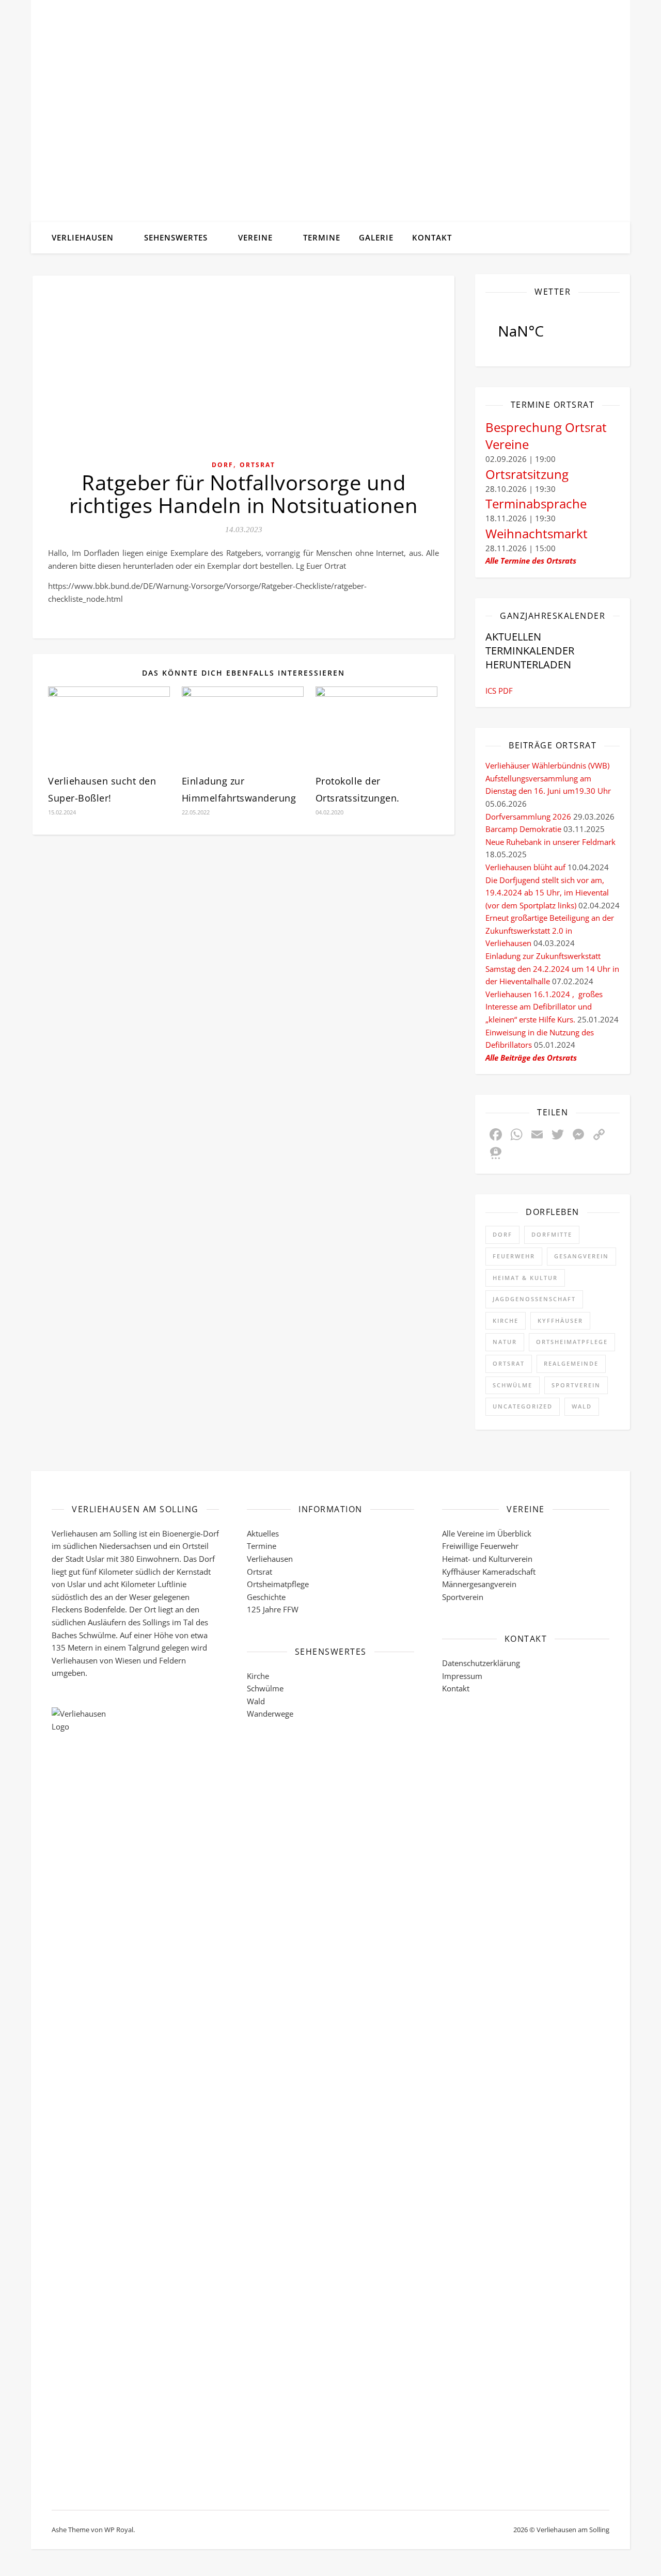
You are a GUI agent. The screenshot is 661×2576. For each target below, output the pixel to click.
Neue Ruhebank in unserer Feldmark (550, 842)
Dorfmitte (552, 1234)
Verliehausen (83, 237)
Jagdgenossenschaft (534, 1299)
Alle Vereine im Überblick (487, 1533)
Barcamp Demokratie (523, 829)
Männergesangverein (479, 1584)
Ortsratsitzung (527, 474)
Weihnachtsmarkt (537, 533)
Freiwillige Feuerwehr (480, 1546)
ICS (491, 691)
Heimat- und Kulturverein (487, 1559)
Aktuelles (263, 1533)
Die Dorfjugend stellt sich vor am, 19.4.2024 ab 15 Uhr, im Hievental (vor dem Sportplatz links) (547, 893)
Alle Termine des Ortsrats (531, 561)
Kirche (506, 1321)
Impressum (462, 1676)
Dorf (223, 465)
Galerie (376, 237)
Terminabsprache (536, 503)
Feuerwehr (514, 1256)
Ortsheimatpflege (572, 1342)
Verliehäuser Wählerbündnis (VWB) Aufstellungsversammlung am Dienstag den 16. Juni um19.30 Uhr (548, 778)
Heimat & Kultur (525, 1278)
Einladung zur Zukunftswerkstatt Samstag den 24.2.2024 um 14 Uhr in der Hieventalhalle (552, 969)
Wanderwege (270, 1714)
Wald (582, 1406)
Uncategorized (523, 1406)
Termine (322, 237)
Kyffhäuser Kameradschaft (489, 1572)
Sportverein (576, 1385)
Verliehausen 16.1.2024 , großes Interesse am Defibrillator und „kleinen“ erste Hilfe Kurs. (544, 1007)
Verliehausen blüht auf (525, 867)
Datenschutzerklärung (481, 1663)
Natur (505, 1342)
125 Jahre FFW (273, 1609)
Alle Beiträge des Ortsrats (531, 1058)
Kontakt (432, 237)
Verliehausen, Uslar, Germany (553, 331)
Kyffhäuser (560, 1321)
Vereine (255, 237)
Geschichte (266, 1597)
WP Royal (119, 2530)
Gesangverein (581, 1256)
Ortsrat (257, 465)
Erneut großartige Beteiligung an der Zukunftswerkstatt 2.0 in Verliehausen (550, 930)
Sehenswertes (176, 237)
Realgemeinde (571, 1363)
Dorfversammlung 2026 (528, 817)
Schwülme (513, 1385)
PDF (506, 691)
